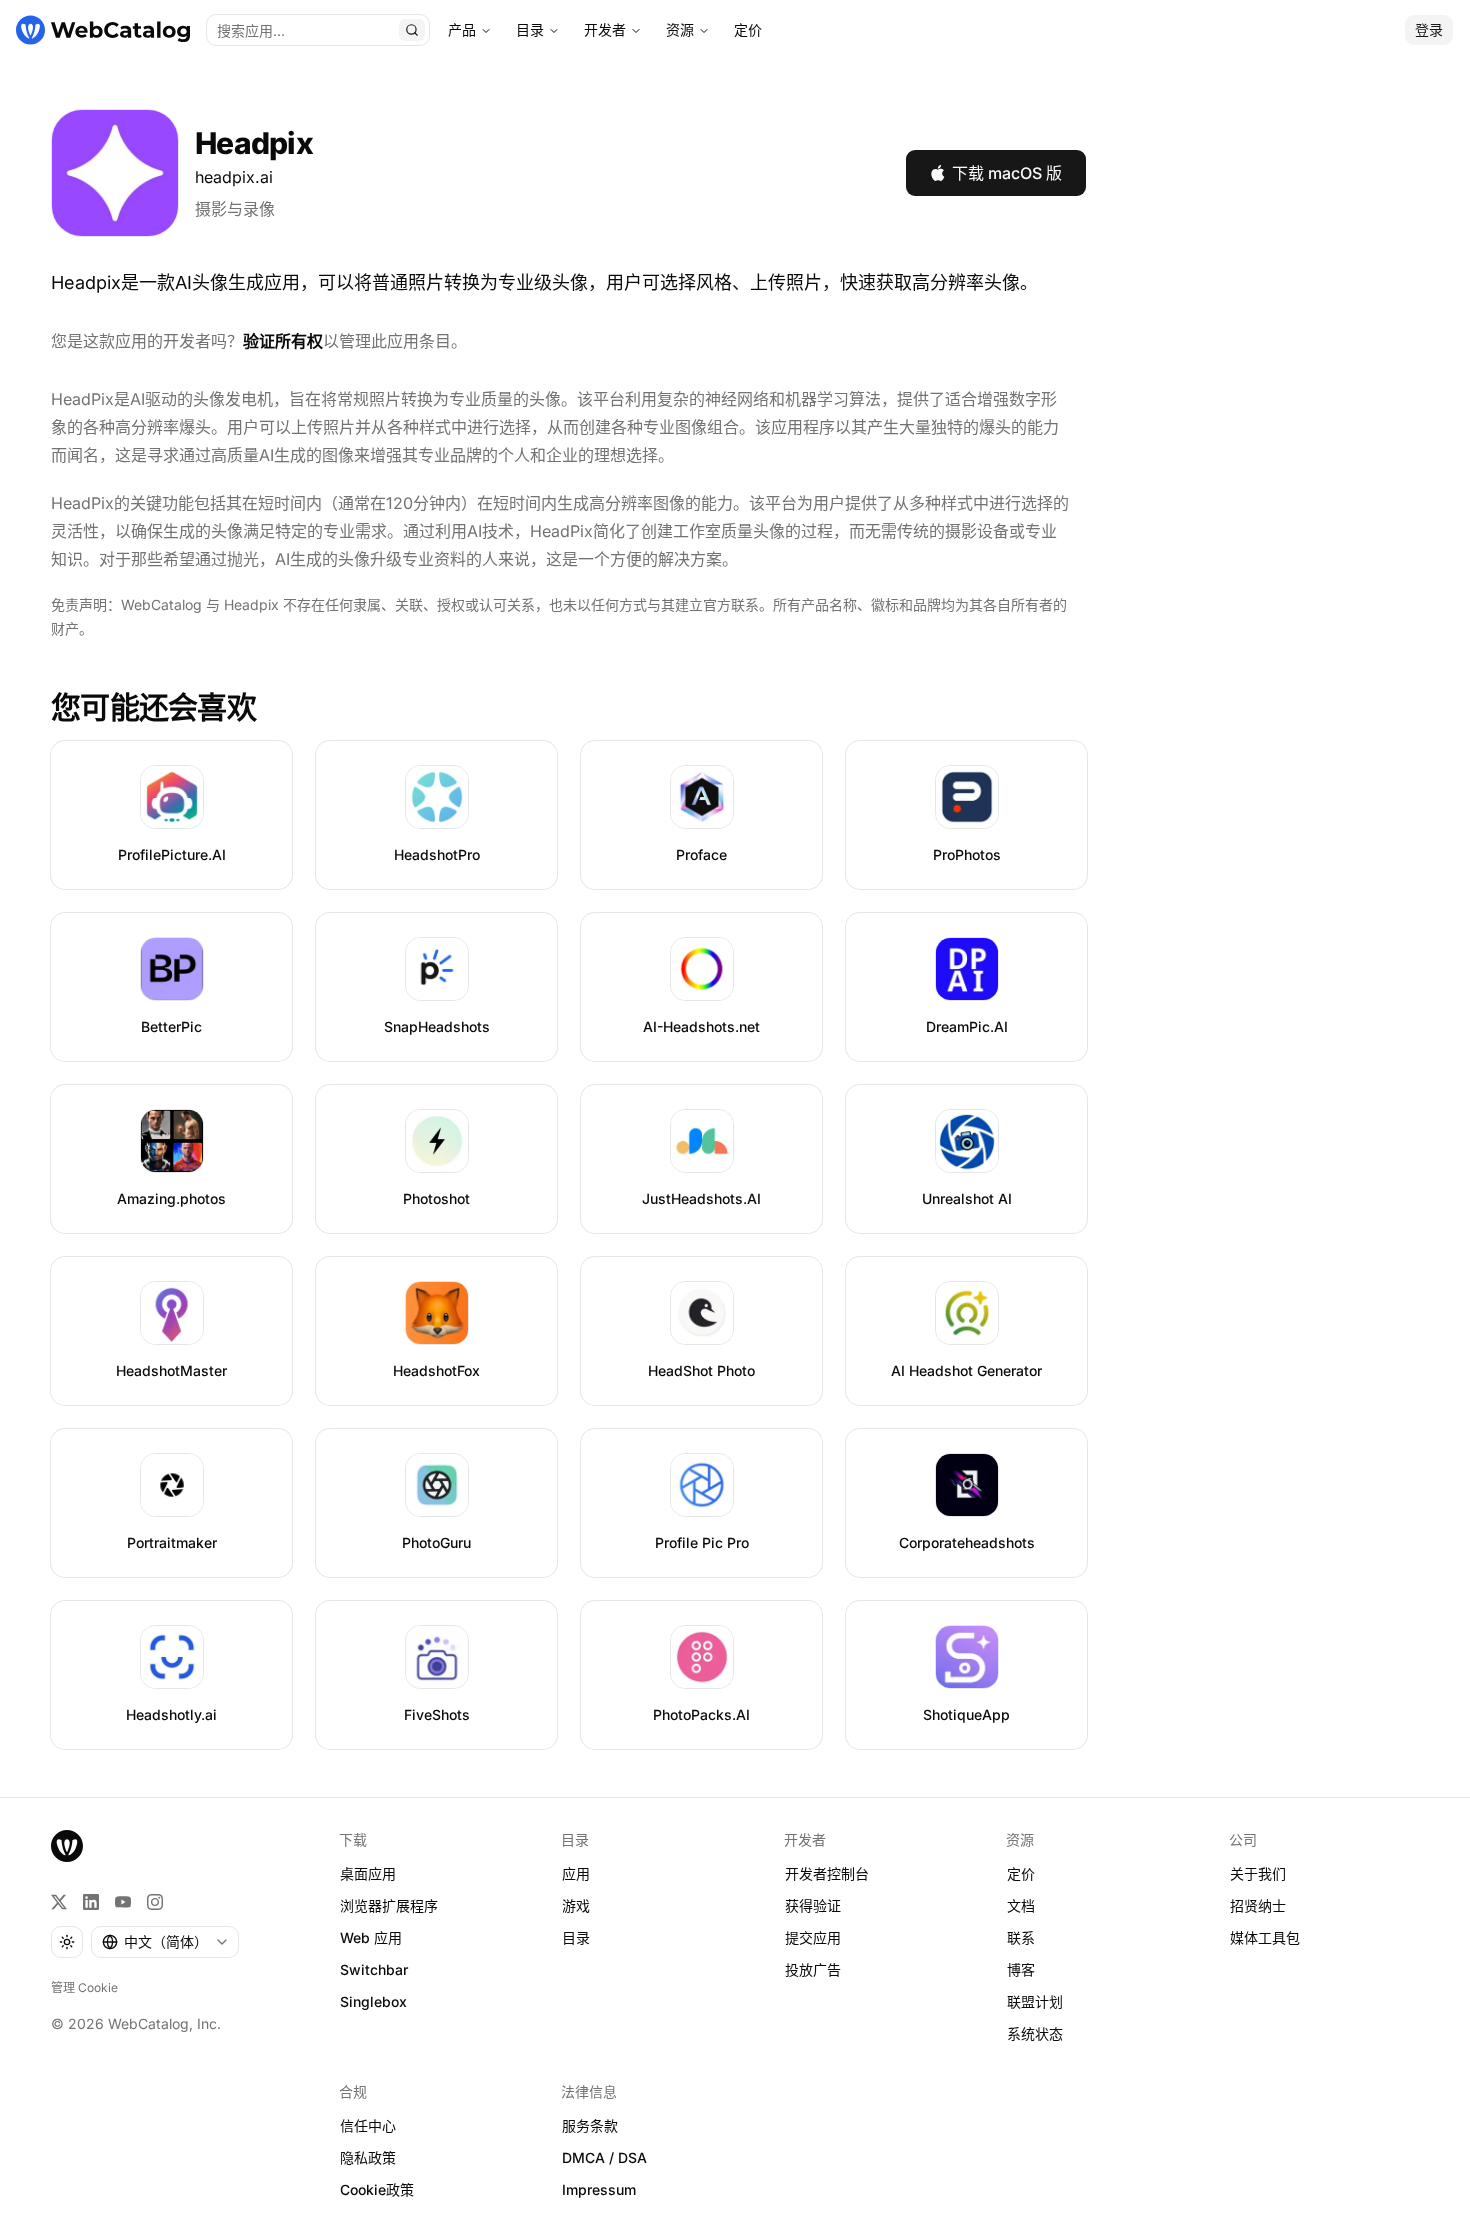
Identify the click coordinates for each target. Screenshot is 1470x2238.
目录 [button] (576, 1937)
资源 (680, 29)
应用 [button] (576, 1873)
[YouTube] (123, 1902)
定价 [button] (1021, 1873)
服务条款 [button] (590, 2125)
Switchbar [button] (374, 1969)
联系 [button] (1021, 1937)
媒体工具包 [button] (1265, 1937)
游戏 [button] (576, 1905)
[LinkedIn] (91, 1902)
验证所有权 (283, 341)
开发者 (605, 29)
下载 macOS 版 (1007, 173)
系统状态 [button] (1035, 2033)
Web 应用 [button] (371, 1937)
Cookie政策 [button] (377, 2189)
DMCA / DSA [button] (604, 2157)
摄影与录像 (235, 209)
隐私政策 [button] (368, 2157)
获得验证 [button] (813, 1905)
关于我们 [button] (1258, 1873)
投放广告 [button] (813, 1969)
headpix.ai (234, 177)
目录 (530, 29)
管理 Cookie (84, 1987)
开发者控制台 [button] (827, 1873)
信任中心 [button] (368, 2125)
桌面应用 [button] (368, 1873)
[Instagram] (155, 1902)
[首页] (103, 30)
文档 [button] (1021, 1905)
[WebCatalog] (67, 1846)
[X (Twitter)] (59, 1902)
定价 (748, 29)
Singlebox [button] (373, 2001)
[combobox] (165, 1942)
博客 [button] (1021, 1969)
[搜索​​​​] (412, 30)
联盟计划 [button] (1035, 2001)
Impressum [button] (599, 2189)
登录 (1429, 29)
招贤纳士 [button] (1258, 1905)
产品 (462, 29)
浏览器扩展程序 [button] (389, 1905)
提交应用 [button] (813, 1937)
